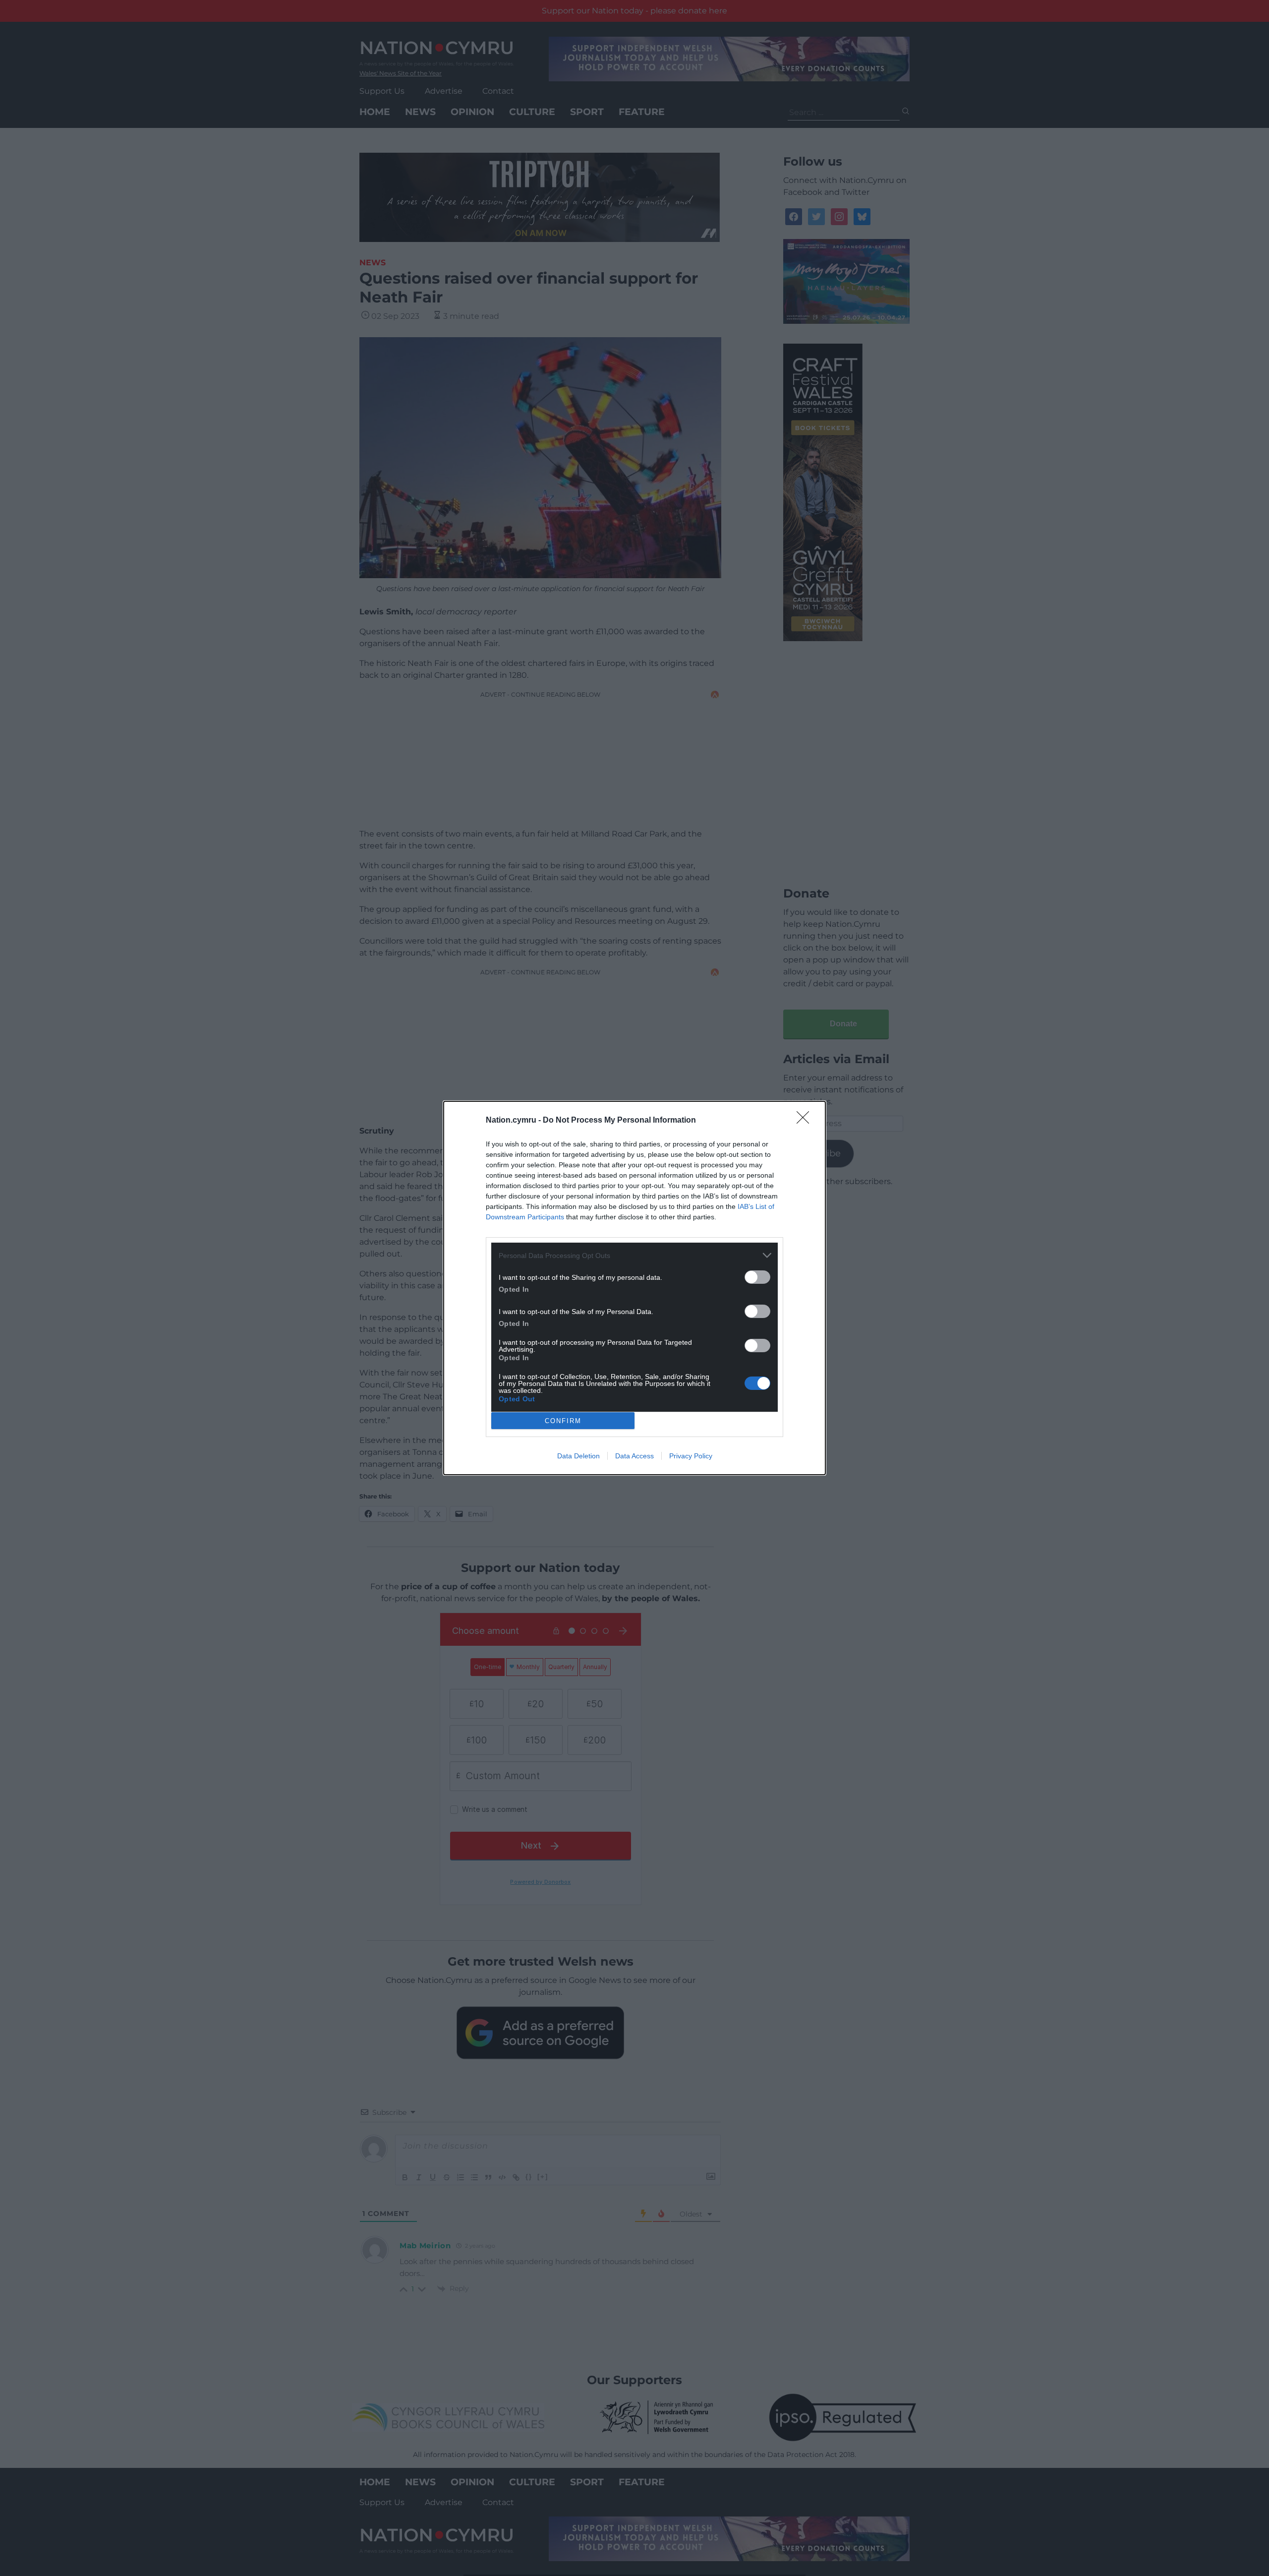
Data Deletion (578, 1456)
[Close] (806, 1121)
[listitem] (634, 1255)
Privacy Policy (691, 1456)
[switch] (757, 1277)
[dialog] (634, 1288)
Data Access (634, 1456)
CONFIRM (563, 1421)
